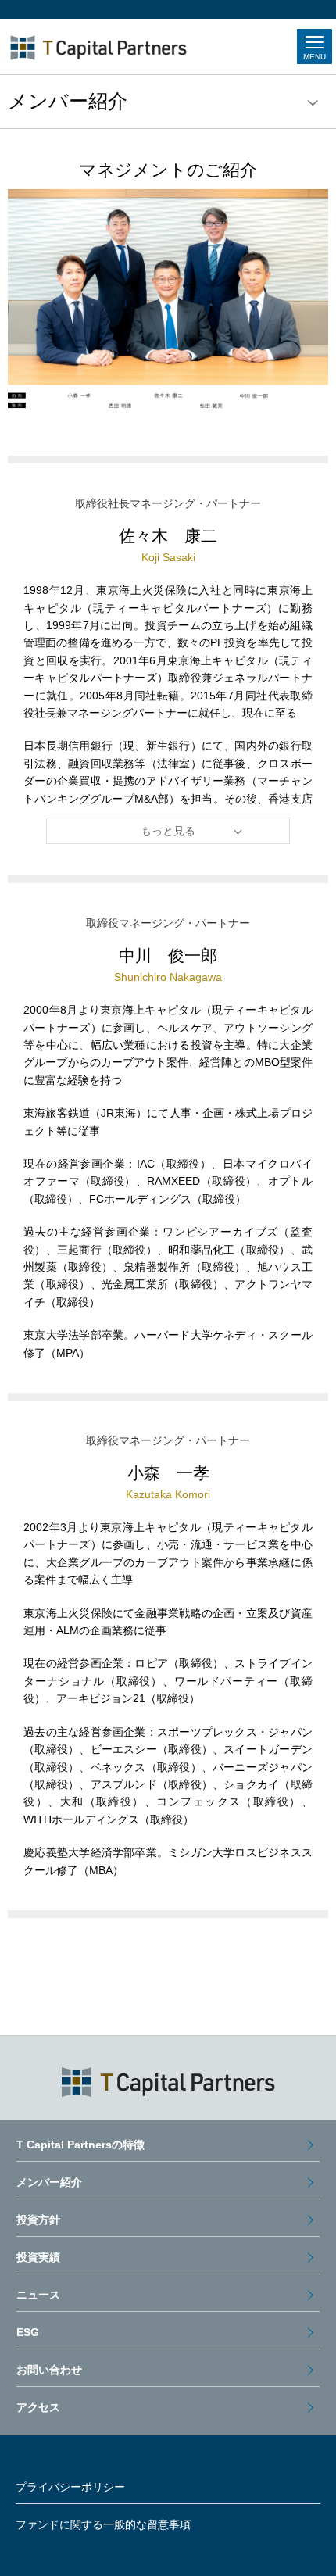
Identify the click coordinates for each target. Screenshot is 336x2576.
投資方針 (38, 2220)
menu (313, 103)
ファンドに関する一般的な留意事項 (103, 2524)
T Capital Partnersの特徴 (80, 2145)
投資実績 (38, 2257)
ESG (28, 2332)
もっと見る (168, 831)
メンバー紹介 (49, 2182)
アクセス (38, 2407)
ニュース (38, 2295)
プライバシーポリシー (70, 2487)
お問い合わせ (49, 2370)
